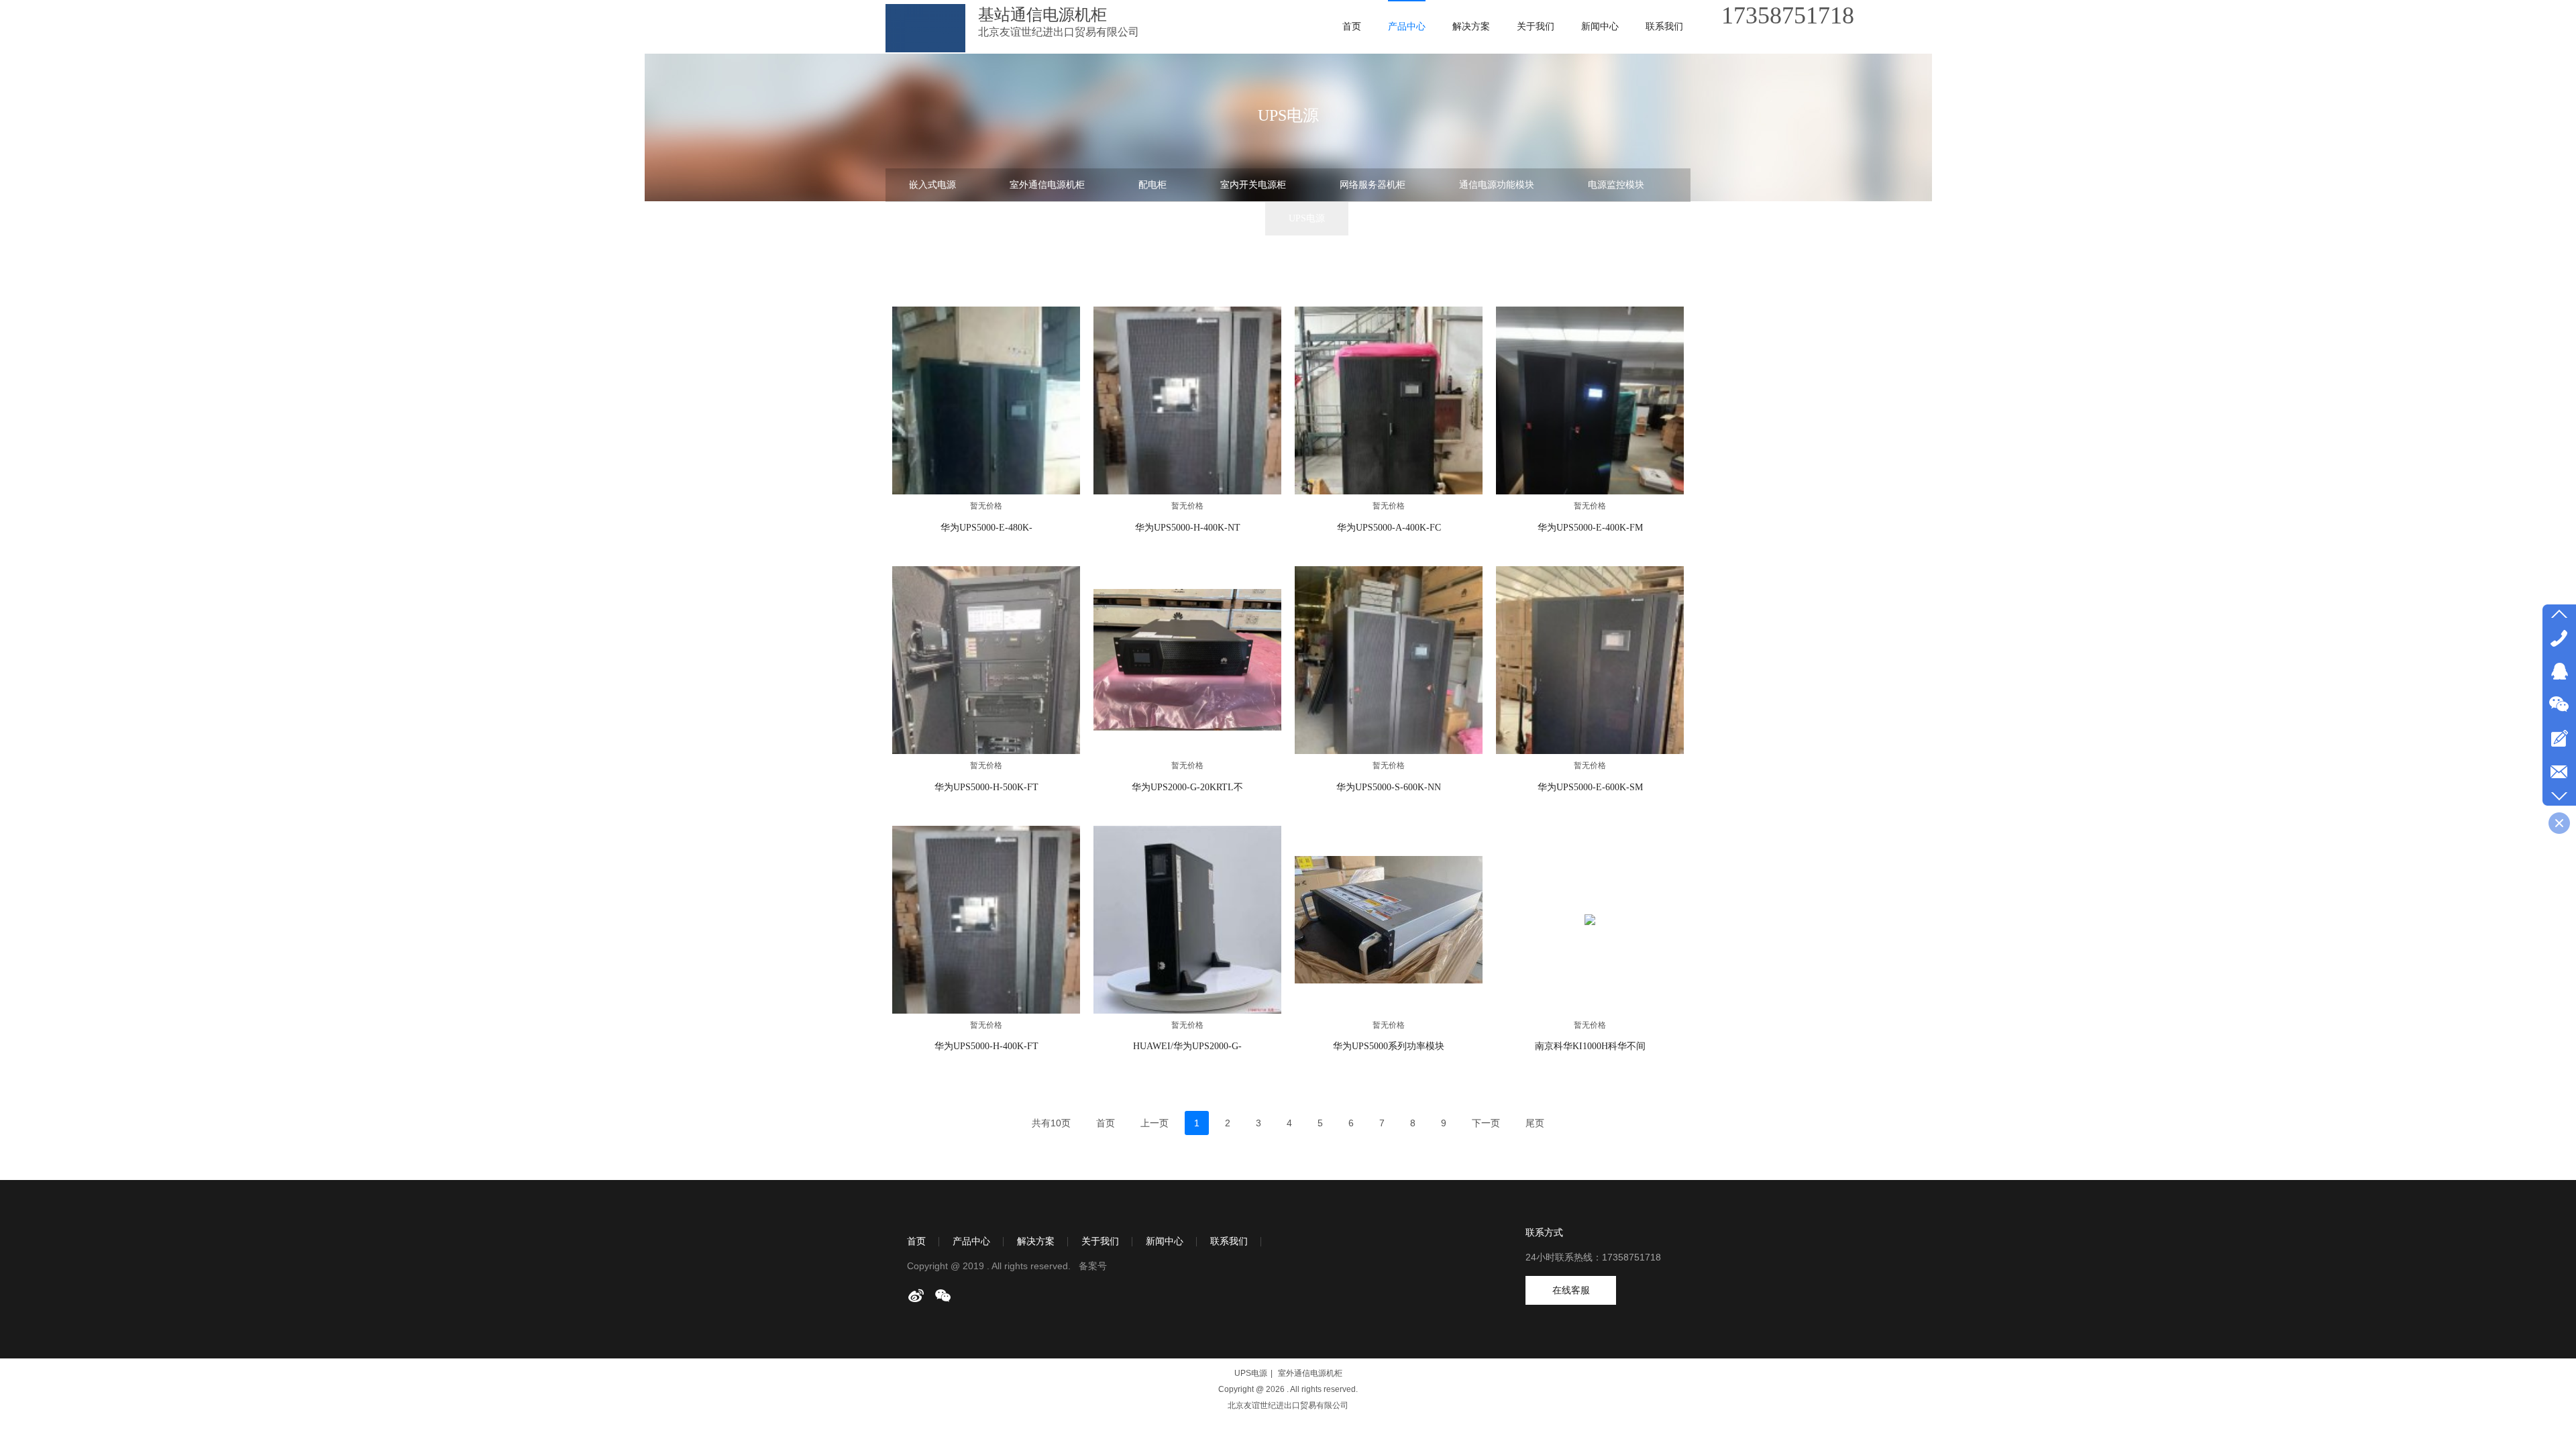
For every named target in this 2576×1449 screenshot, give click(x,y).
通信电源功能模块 (1497, 185)
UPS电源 (1307, 218)
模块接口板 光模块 (1222, 252)
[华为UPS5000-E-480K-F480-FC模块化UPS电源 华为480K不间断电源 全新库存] (986, 400)
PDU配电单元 (1407, 218)
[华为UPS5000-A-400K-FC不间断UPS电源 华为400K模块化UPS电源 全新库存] (1389, 400)
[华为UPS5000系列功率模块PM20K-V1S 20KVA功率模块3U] (1389, 920)
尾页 (1535, 1123)
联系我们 (1229, 1241)
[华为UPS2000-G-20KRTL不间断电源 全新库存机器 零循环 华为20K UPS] (1187, 660)
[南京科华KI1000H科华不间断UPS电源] (1590, 920)
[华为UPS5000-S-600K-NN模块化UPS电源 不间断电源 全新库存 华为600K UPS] (1389, 660)
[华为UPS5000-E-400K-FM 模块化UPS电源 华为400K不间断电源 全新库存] (1590, 400)
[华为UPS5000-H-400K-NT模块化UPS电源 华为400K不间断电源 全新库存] (1187, 400)
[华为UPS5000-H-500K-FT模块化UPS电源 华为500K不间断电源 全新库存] (986, 660)
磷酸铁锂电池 (1617, 218)
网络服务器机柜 (1373, 185)
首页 (916, 1241)
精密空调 (928, 252)
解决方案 (1036, 1241)
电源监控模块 (1616, 185)
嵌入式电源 (932, 185)
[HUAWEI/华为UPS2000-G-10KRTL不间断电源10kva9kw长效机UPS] (1187, 920)
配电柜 (1152, 185)
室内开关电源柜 (1253, 185)
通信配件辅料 (1101, 252)
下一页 (1486, 1123)
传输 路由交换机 (1081, 218)
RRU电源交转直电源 (951, 218)
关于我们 (1100, 1241)
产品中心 (971, 1241)
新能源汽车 (1338, 252)
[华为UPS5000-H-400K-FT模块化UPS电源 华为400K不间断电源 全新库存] (986, 920)
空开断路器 (1512, 218)
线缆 (1010, 252)
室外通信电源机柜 (1047, 185)
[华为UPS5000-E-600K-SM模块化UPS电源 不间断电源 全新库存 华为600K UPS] (1590, 660)
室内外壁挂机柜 (1202, 218)
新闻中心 (1165, 1241)
